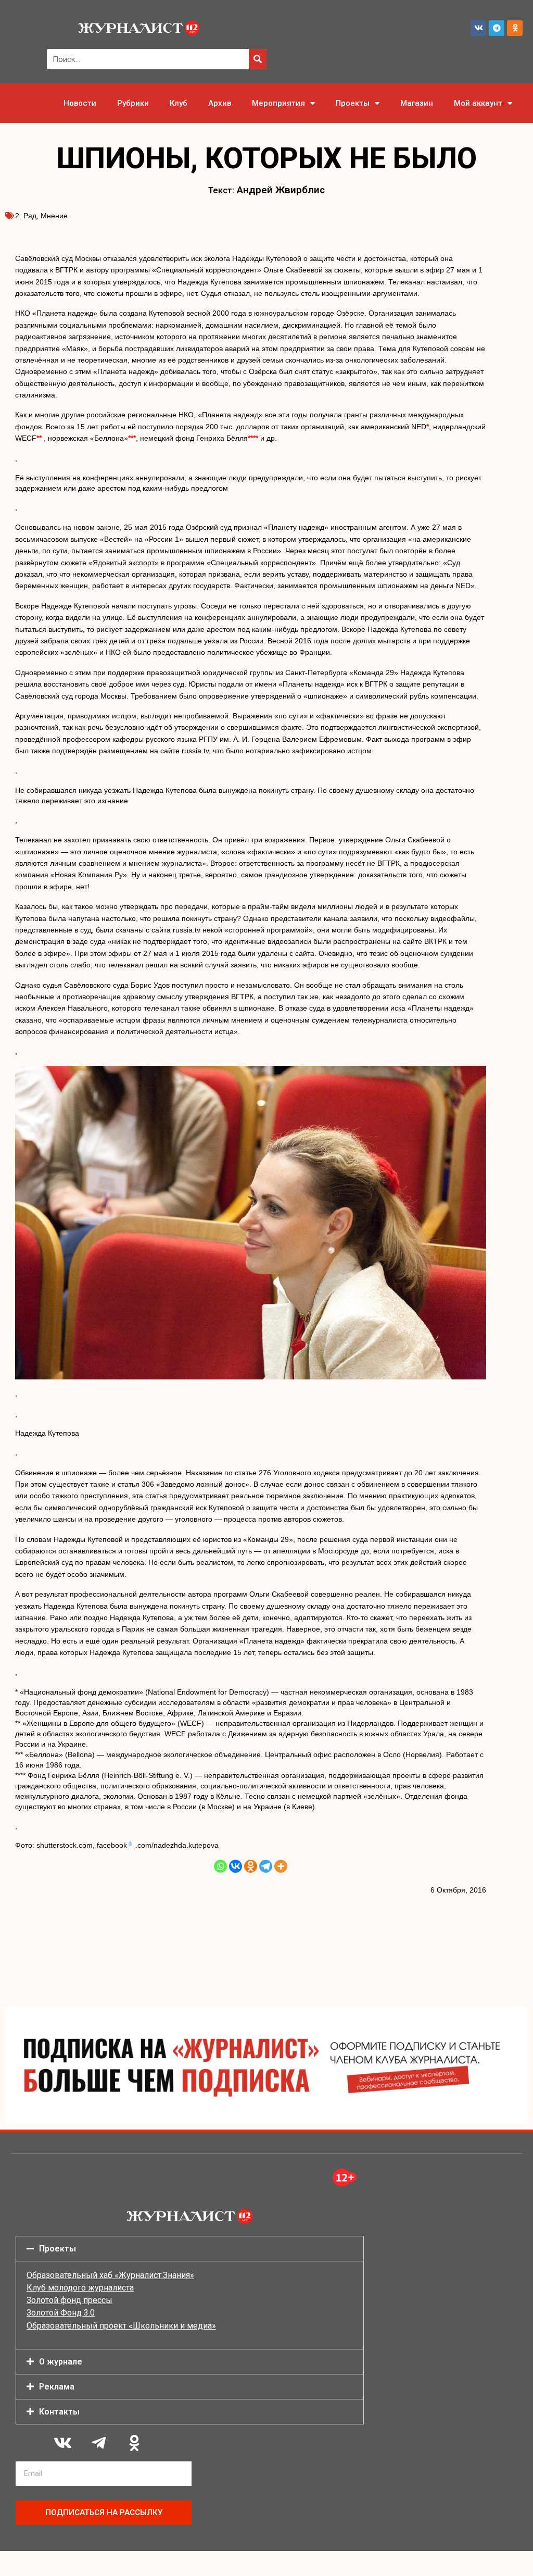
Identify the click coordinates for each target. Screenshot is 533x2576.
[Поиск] (258, 59)
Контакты (59, 2412)
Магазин (417, 103)
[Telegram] (497, 28)
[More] (281, 1866)
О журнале (61, 2362)
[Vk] (478, 28)
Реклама (57, 2387)
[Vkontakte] (236, 1866)
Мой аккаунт (478, 103)
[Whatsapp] (220, 1866)
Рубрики (133, 103)
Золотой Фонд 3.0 (61, 2313)
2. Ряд (26, 216)
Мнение (54, 216)
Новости (80, 103)
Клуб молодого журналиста (80, 2288)
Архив (220, 103)
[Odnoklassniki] (515, 28)
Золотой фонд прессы (69, 2300)
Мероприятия (278, 103)
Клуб (179, 103)
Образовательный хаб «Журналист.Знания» (110, 2275)
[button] (190, 2249)
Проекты (353, 103)
